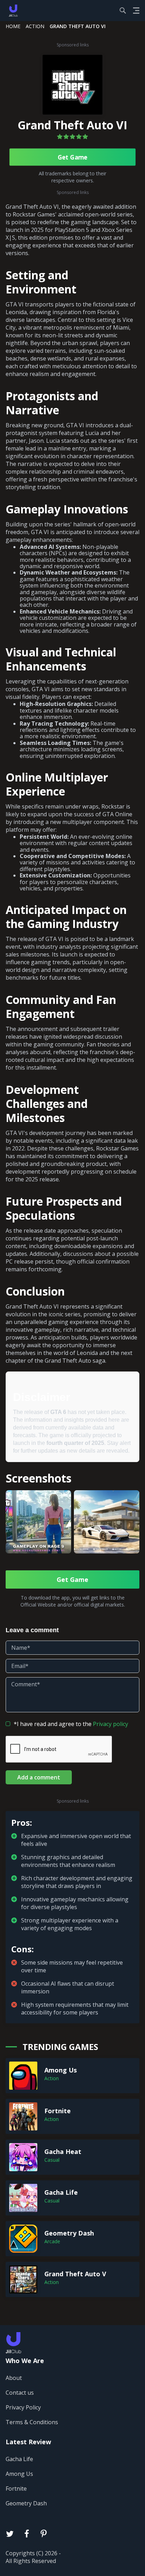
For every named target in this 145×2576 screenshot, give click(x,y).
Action (35, 26)
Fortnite (16, 2489)
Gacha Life (19, 2459)
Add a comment (39, 1777)
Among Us (19, 2474)
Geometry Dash (26, 2503)
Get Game (72, 157)
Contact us (20, 2393)
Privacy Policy (23, 2407)
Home (13, 26)
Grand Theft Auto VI (72, 125)
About (14, 2378)
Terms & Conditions (32, 2422)
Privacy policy (111, 1724)
